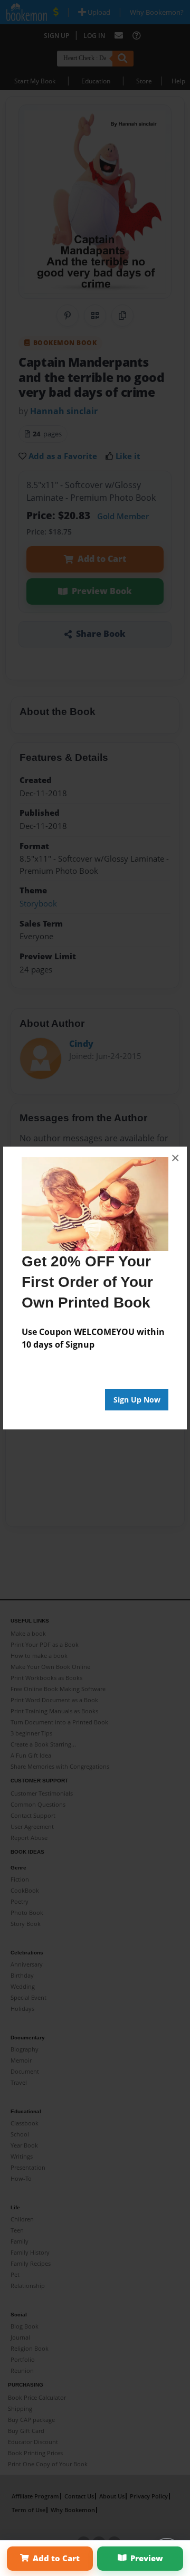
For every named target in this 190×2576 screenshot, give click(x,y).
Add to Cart (56, 2558)
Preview (147, 2558)
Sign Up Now (137, 1400)
